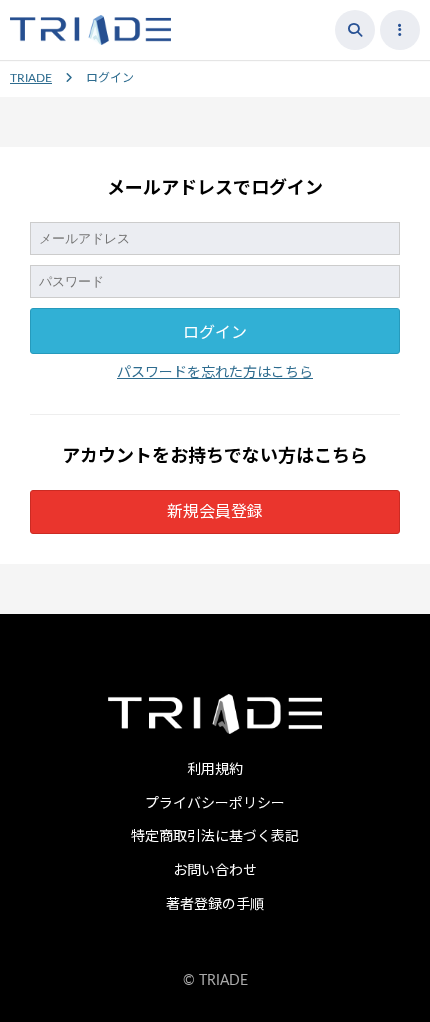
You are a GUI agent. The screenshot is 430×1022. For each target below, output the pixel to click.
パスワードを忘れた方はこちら (215, 373)
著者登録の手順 (215, 905)
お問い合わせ (215, 871)
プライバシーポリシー (215, 804)
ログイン (215, 333)
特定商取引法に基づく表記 (215, 837)
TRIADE (31, 78)
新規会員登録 (215, 512)
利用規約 (215, 770)
